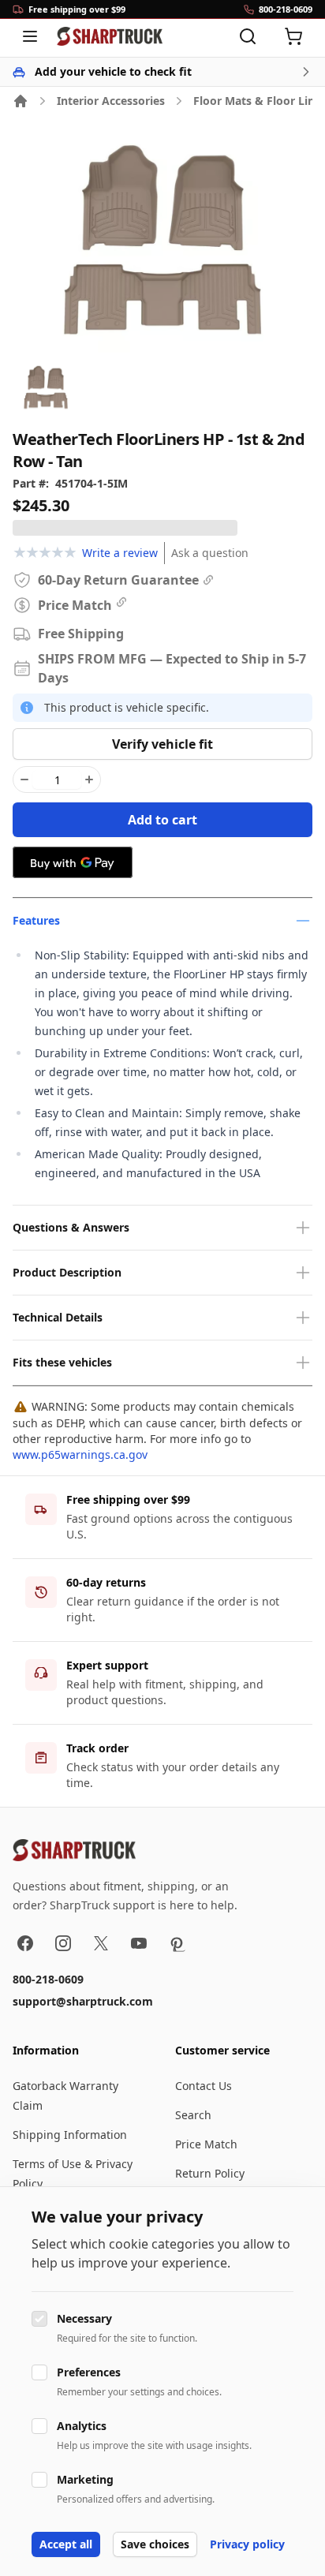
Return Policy (210, 2173)
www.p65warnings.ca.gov (80, 1454)
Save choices (155, 2544)
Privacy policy (247, 2544)
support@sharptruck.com (83, 2001)
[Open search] (248, 36)
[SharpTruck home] (110, 36)
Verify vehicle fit (162, 744)
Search (193, 2115)
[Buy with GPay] (73, 862)
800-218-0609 (48, 1979)
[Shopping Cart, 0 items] (293, 36)
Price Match (206, 2144)
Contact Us (204, 2086)
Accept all (66, 2544)
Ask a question (210, 553)
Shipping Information (70, 2135)
